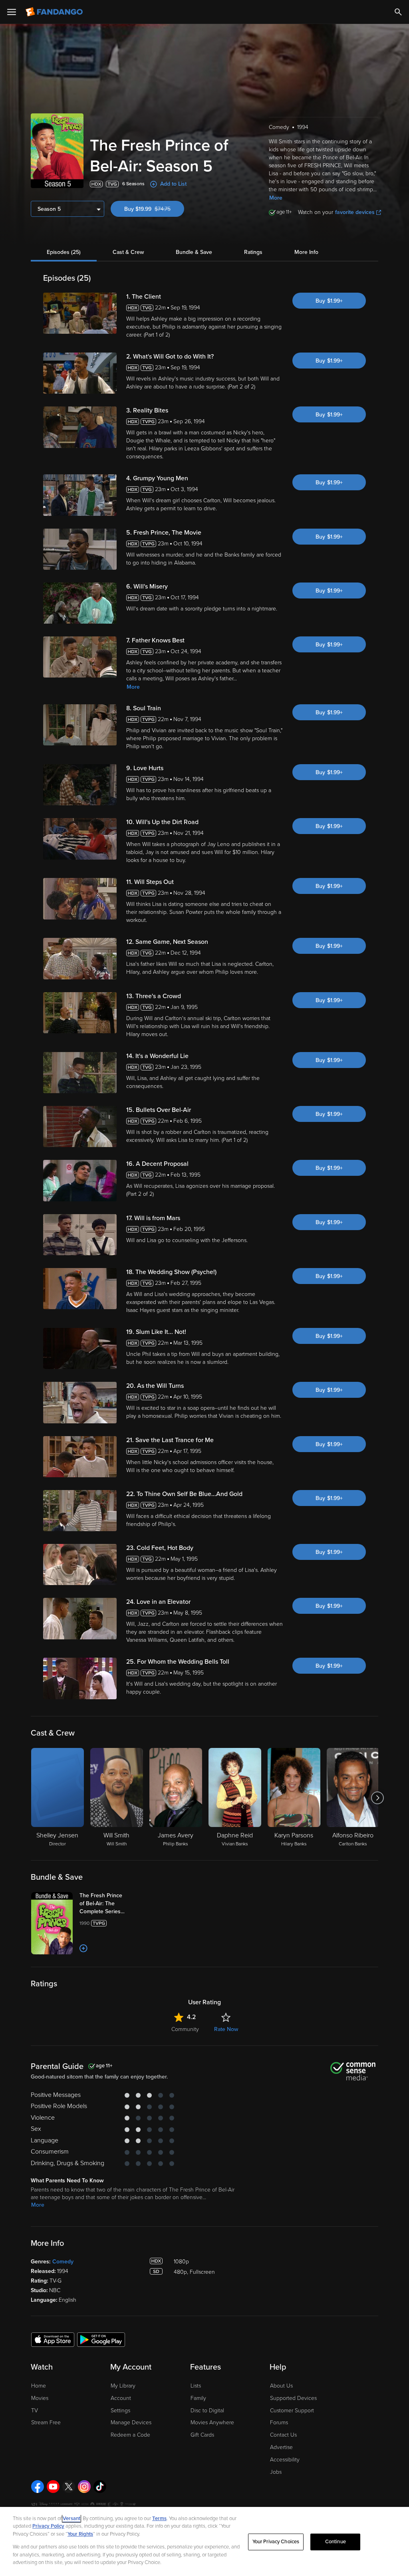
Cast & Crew (128, 252)
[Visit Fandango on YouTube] (53, 2487)
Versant (71, 2519)
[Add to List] (83, 1948)
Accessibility (285, 2460)
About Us (281, 2386)
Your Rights (80, 2534)
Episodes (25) (64, 252)
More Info (306, 252)
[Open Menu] (12, 12)
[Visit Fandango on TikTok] (100, 2487)
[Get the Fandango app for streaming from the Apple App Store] (53, 2339)
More (276, 198)
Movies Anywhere (212, 2422)
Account (121, 2398)
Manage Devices (131, 2422)
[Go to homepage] (55, 12)
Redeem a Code (130, 2435)
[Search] (398, 12)
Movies (40, 2398)
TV (35, 2411)
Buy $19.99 (154, 209)
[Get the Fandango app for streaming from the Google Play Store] (101, 2339)
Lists (196, 2386)
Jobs (276, 2472)
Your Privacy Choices (276, 2542)
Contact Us (283, 2435)
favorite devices (355, 212)
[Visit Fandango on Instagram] (84, 2487)
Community (185, 2029)
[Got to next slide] (377, 1798)
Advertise (281, 2447)
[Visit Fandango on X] (69, 2487)
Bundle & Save (194, 252)
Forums (279, 2422)
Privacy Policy (48, 2526)
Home (39, 2386)
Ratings (253, 252)
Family (198, 2398)
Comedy (63, 2262)
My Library (123, 2386)
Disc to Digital (207, 2411)
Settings (120, 2411)
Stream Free (46, 2422)
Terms (159, 2519)
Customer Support (292, 2411)
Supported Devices (293, 2398)
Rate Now (226, 2029)
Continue (336, 2542)
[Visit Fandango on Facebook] (38, 2487)
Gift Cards (202, 2435)
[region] (204, 2541)
